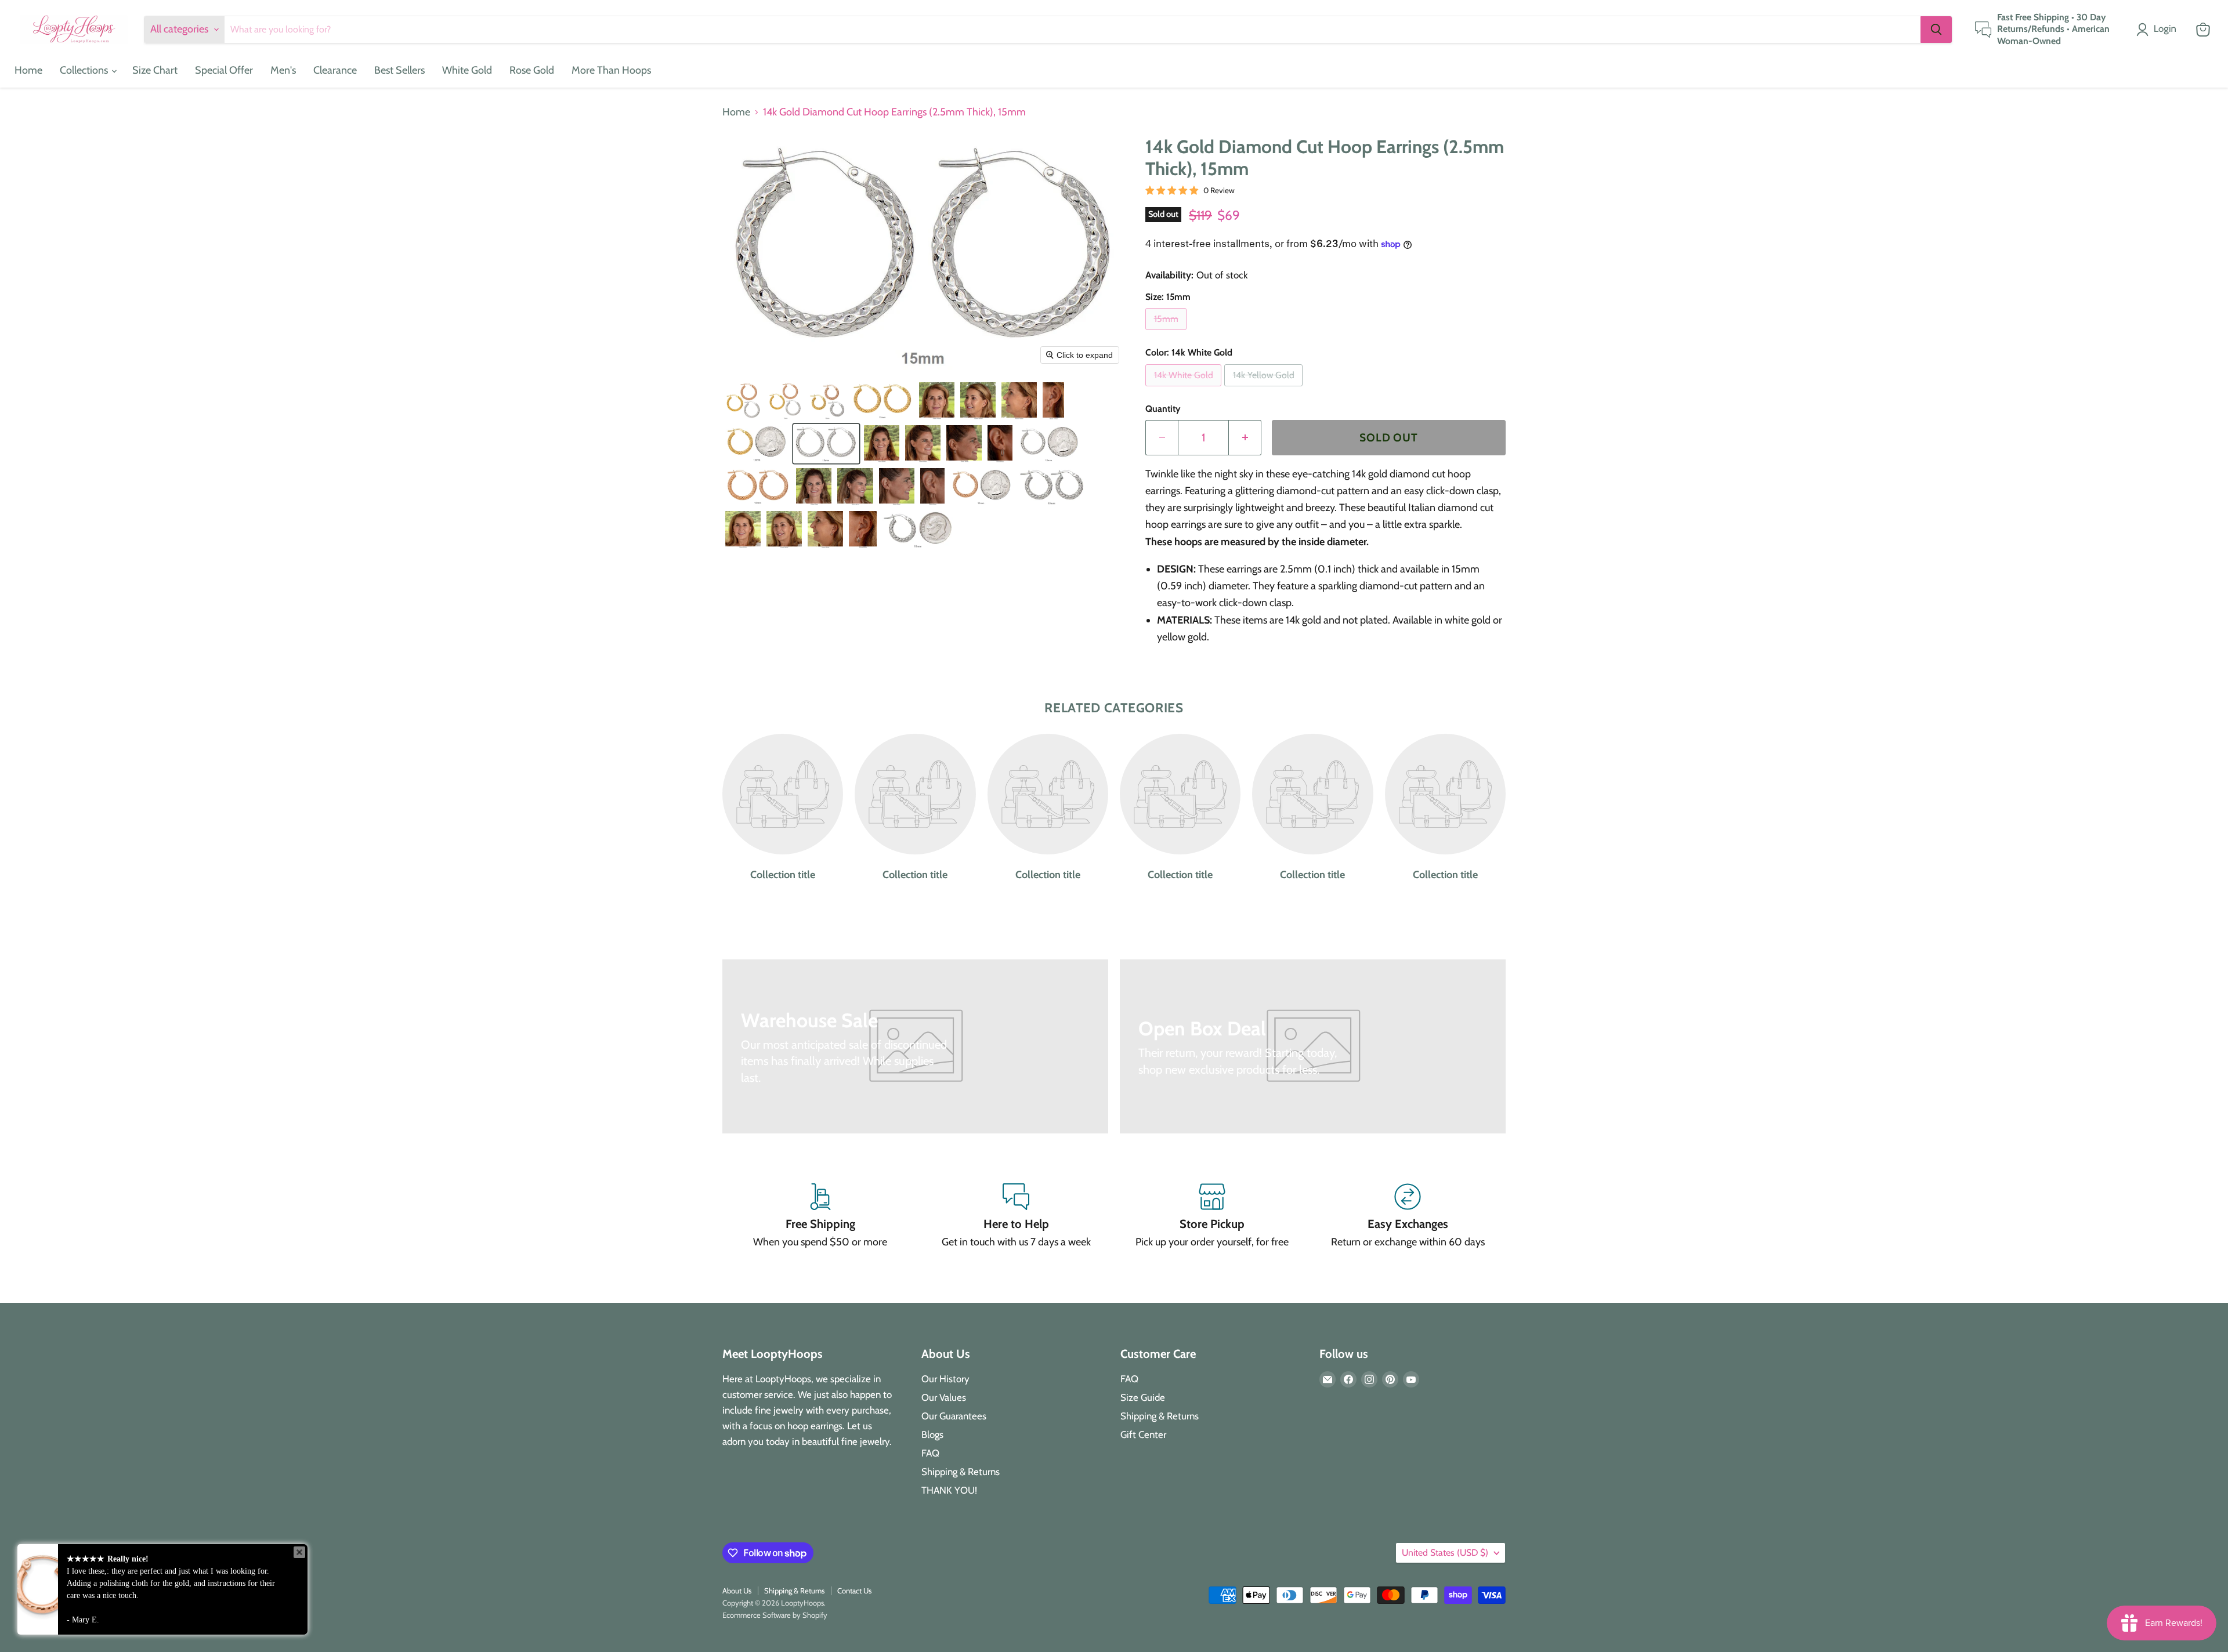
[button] (2159, 30)
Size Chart (155, 70)
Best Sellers (399, 70)
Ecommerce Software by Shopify (775, 1615)
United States (1445, 1553)
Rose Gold (532, 70)
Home (28, 70)
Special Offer (224, 70)
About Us (737, 1591)
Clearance (335, 70)
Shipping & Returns (961, 1472)
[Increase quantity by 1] (1245, 437)
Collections (85, 70)
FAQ (930, 1453)
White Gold (467, 70)
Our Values (944, 1397)
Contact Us (854, 1591)
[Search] (1936, 30)
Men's (283, 70)
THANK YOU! (949, 1490)
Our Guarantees (954, 1416)
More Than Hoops (611, 70)
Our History (945, 1379)
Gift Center (1143, 1434)
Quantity (1163, 409)
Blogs (932, 1434)
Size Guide (1143, 1397)
